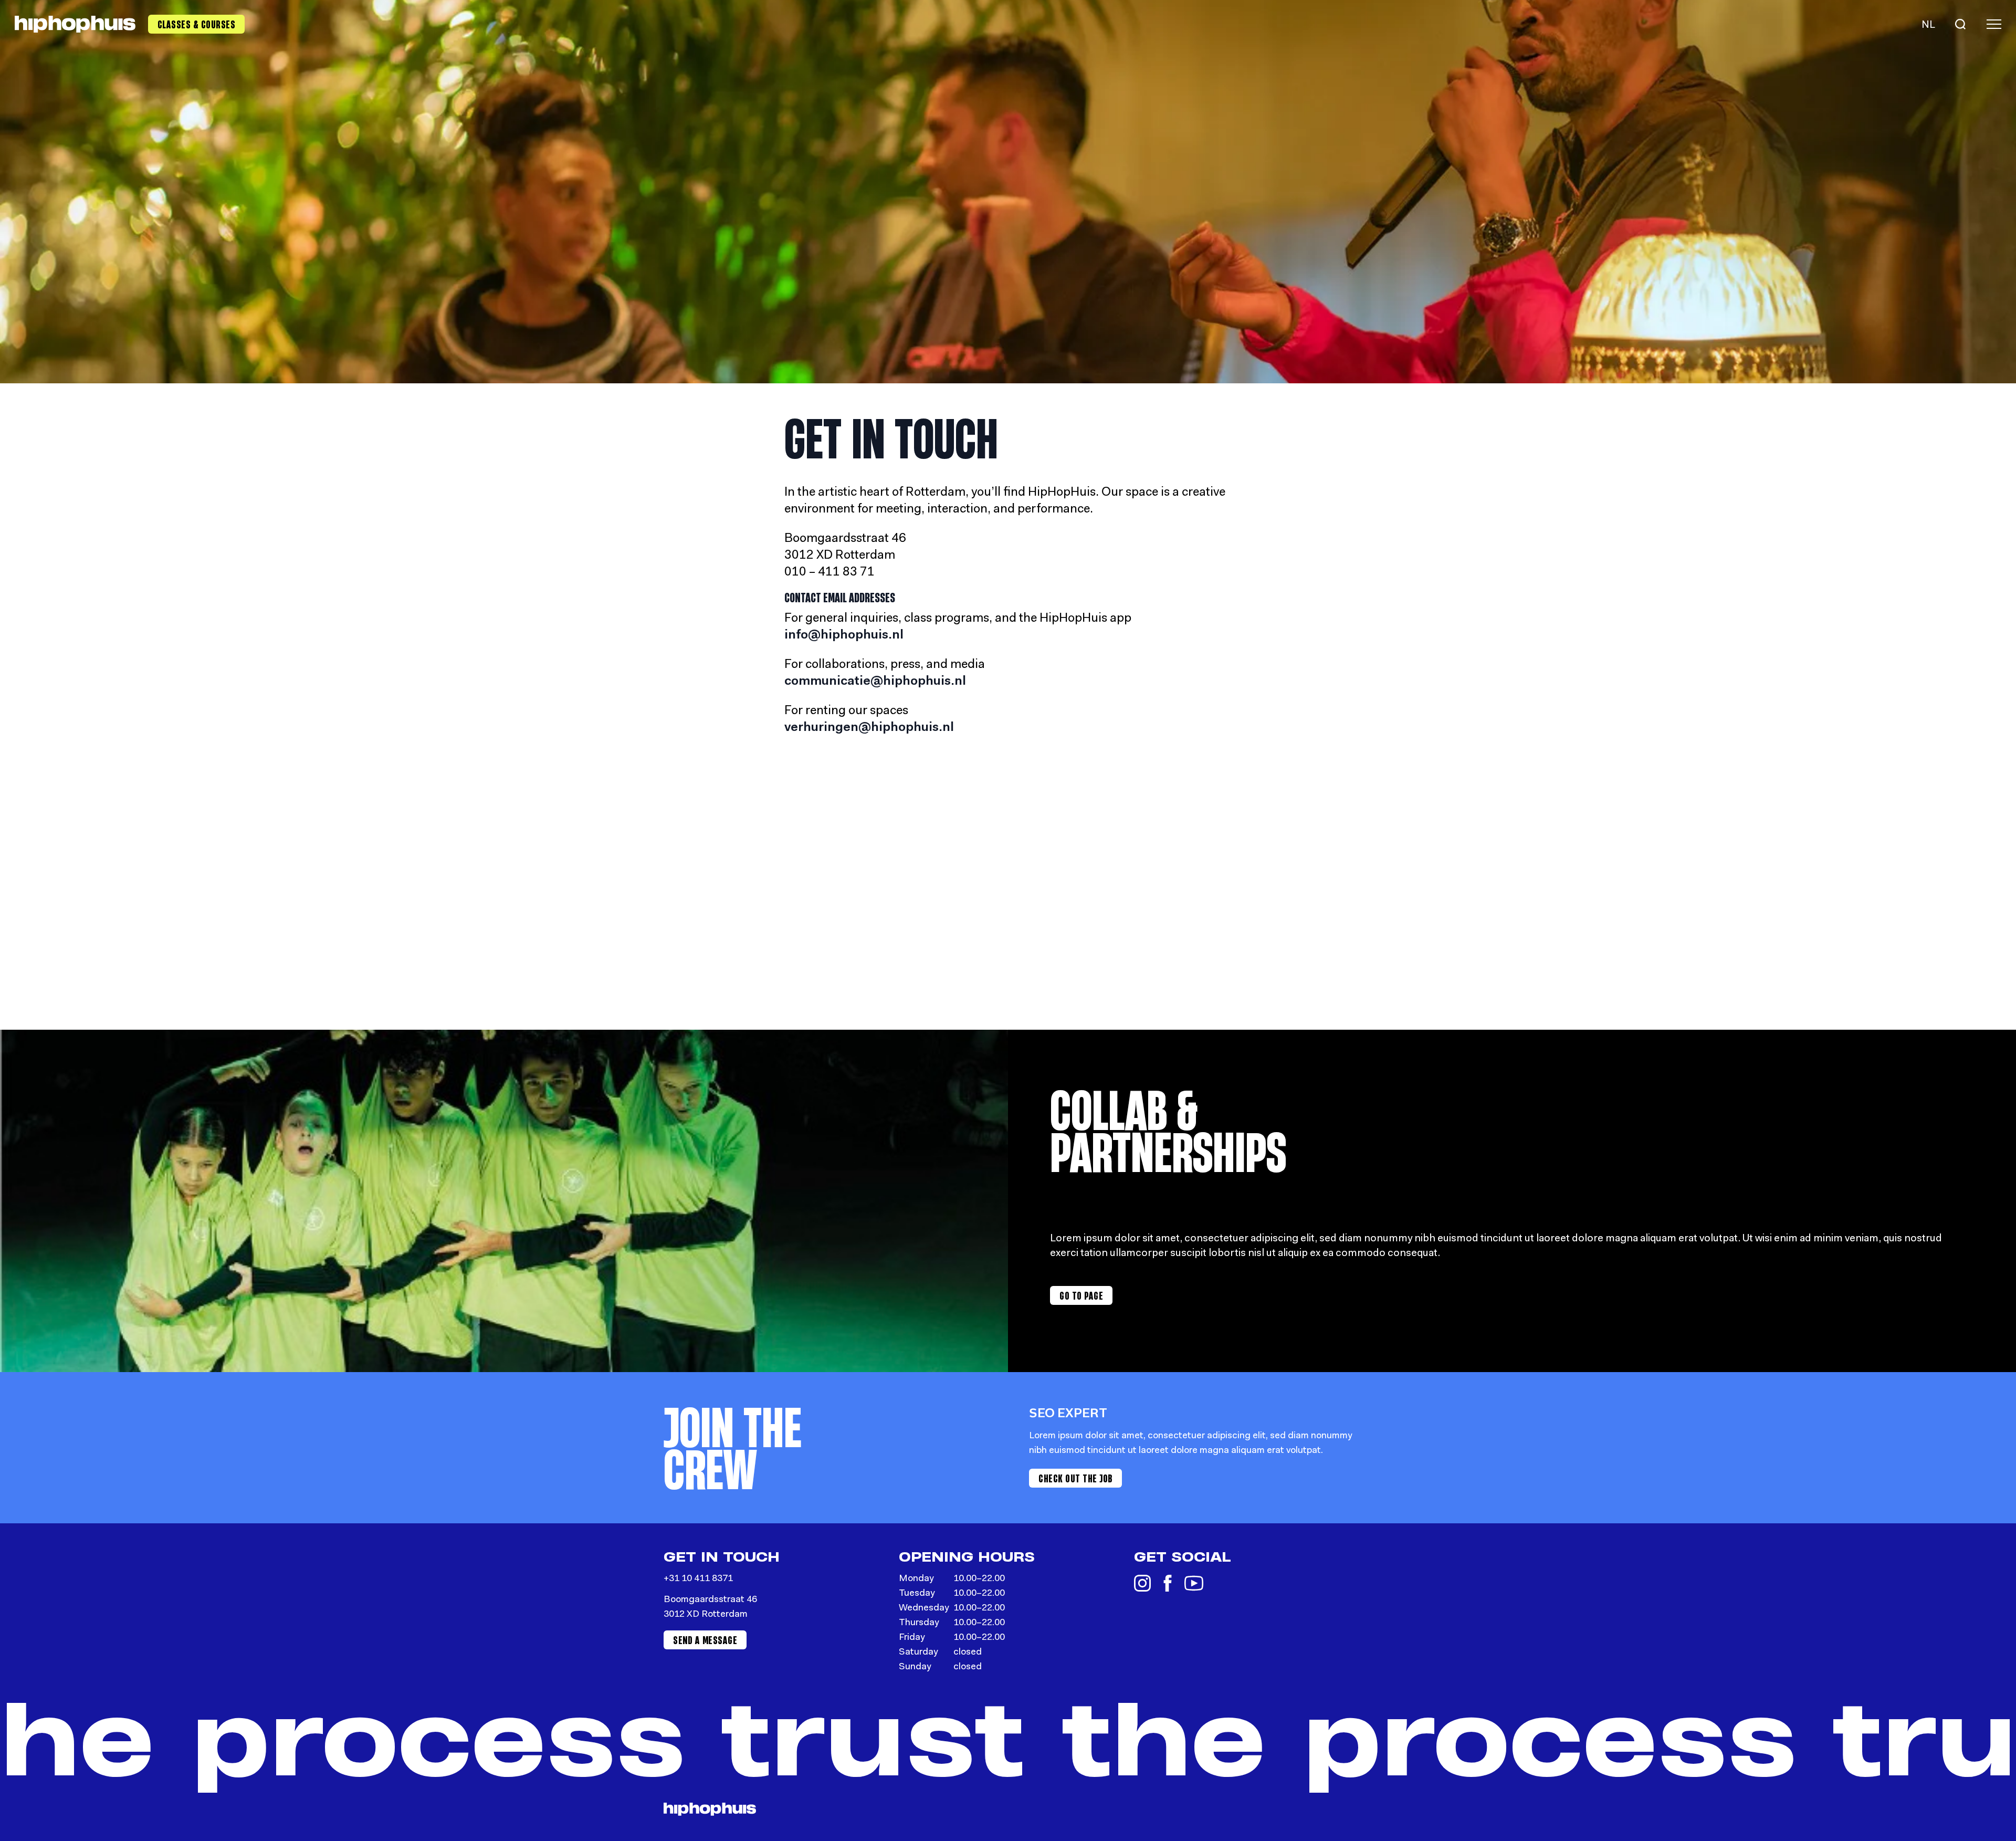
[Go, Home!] (75, 24)
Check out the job (1075, 1478)
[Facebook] (1168, 1583)
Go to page (1081, 1295)
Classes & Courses (197, 24)
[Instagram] (1142, 1583)
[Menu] (1994, 24)
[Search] (1960, 24)
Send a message (705, 1640)
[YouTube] (1194, 1583)
